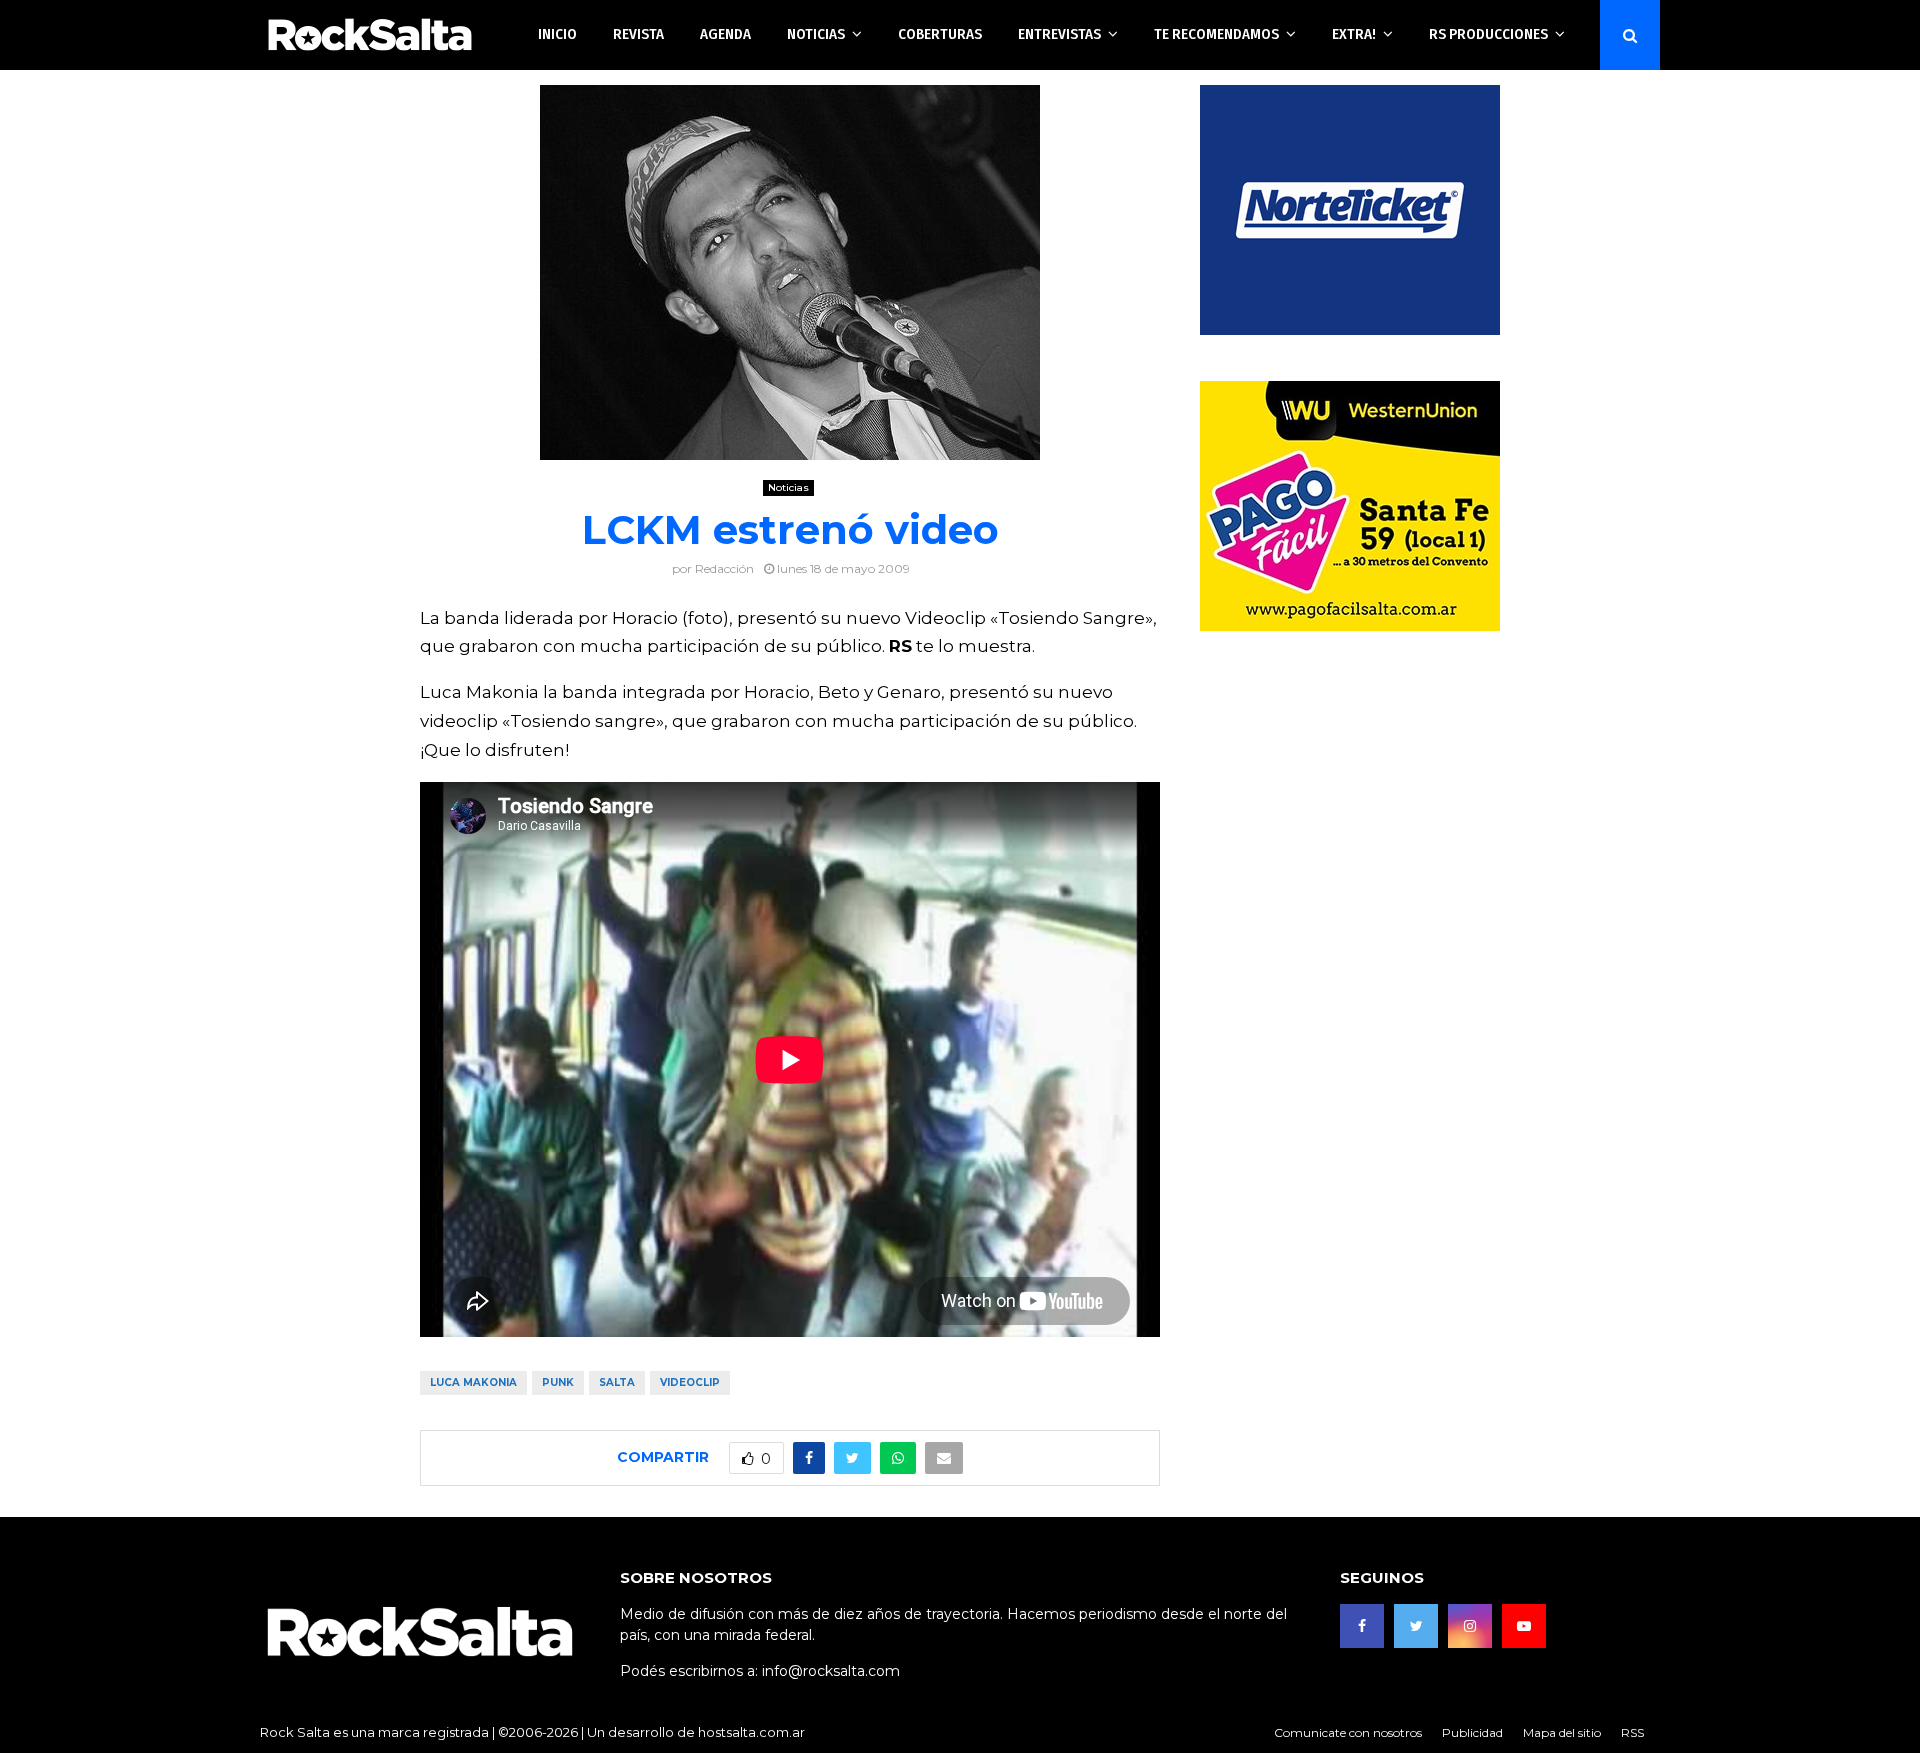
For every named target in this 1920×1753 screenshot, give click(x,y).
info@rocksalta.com (831, 1671)
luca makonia (473, 1382)
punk (558, 1382)
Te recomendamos (1216, 34)
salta (617, 1382)
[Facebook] (1362, 1626)
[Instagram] (1470, 1626)
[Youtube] (1524, 1626)
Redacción (724, 568)
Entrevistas (1059, 34)
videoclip (690, 1382)
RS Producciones (1488, 34)
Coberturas (940, 34)
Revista (638, 34)
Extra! (1354, 34)
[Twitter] (1416, 1626)
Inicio (557, 34)
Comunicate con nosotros (1348, 1732)
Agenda (725, 34)
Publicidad (1472, 1732)
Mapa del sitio (1562, 1732)
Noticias (816, 34)
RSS (1632, 1732)
